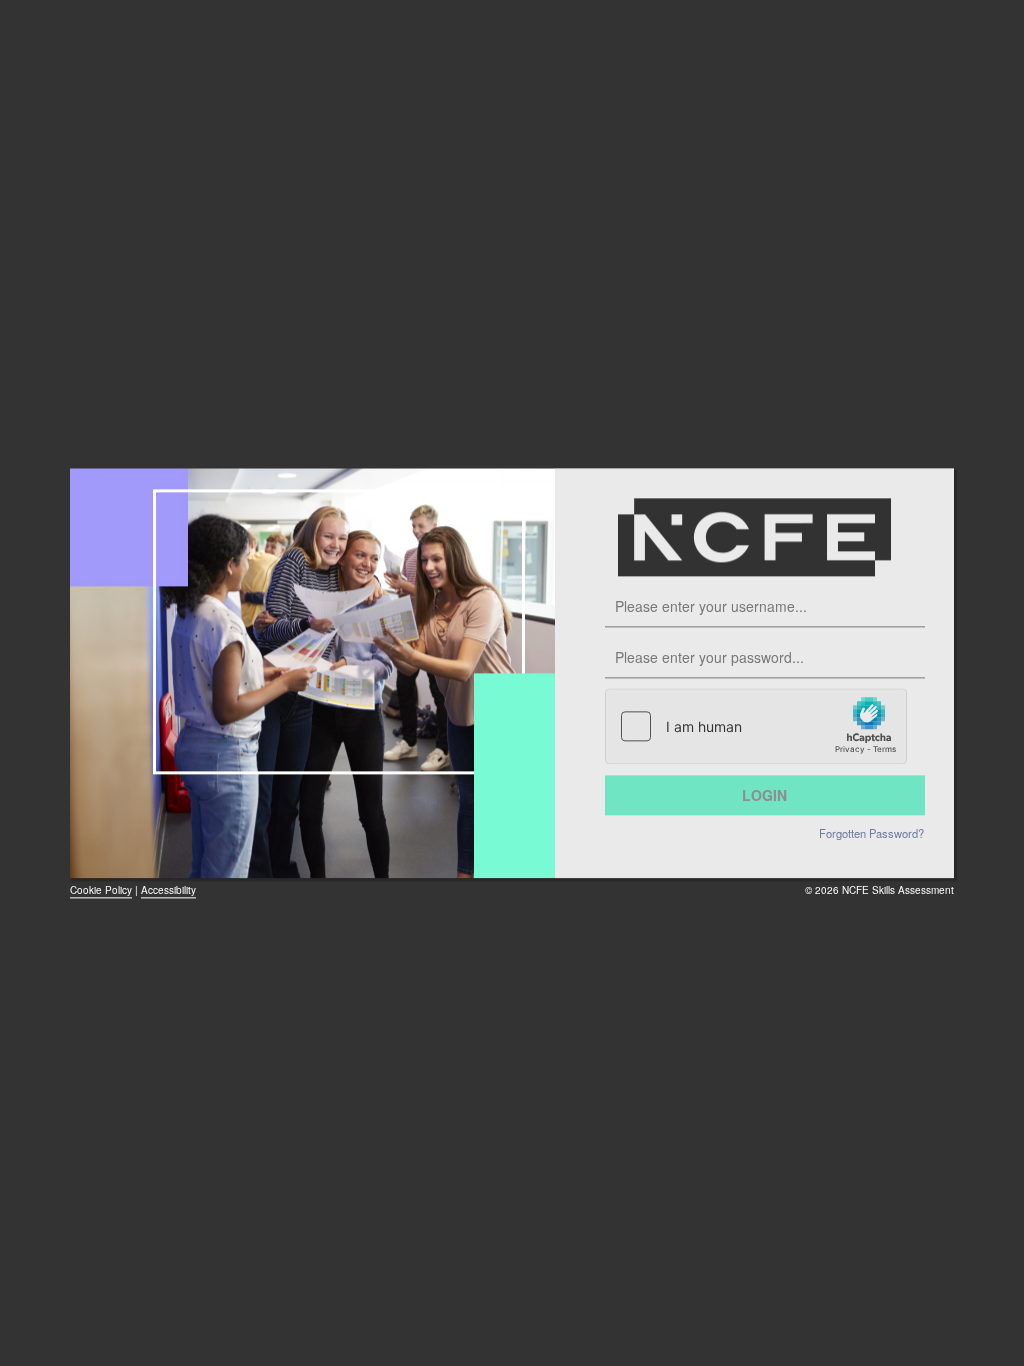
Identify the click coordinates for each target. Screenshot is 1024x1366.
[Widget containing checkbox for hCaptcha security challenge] (756, 726)
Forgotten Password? (871, 833)
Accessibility (168, 890)
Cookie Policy (101, 890)
